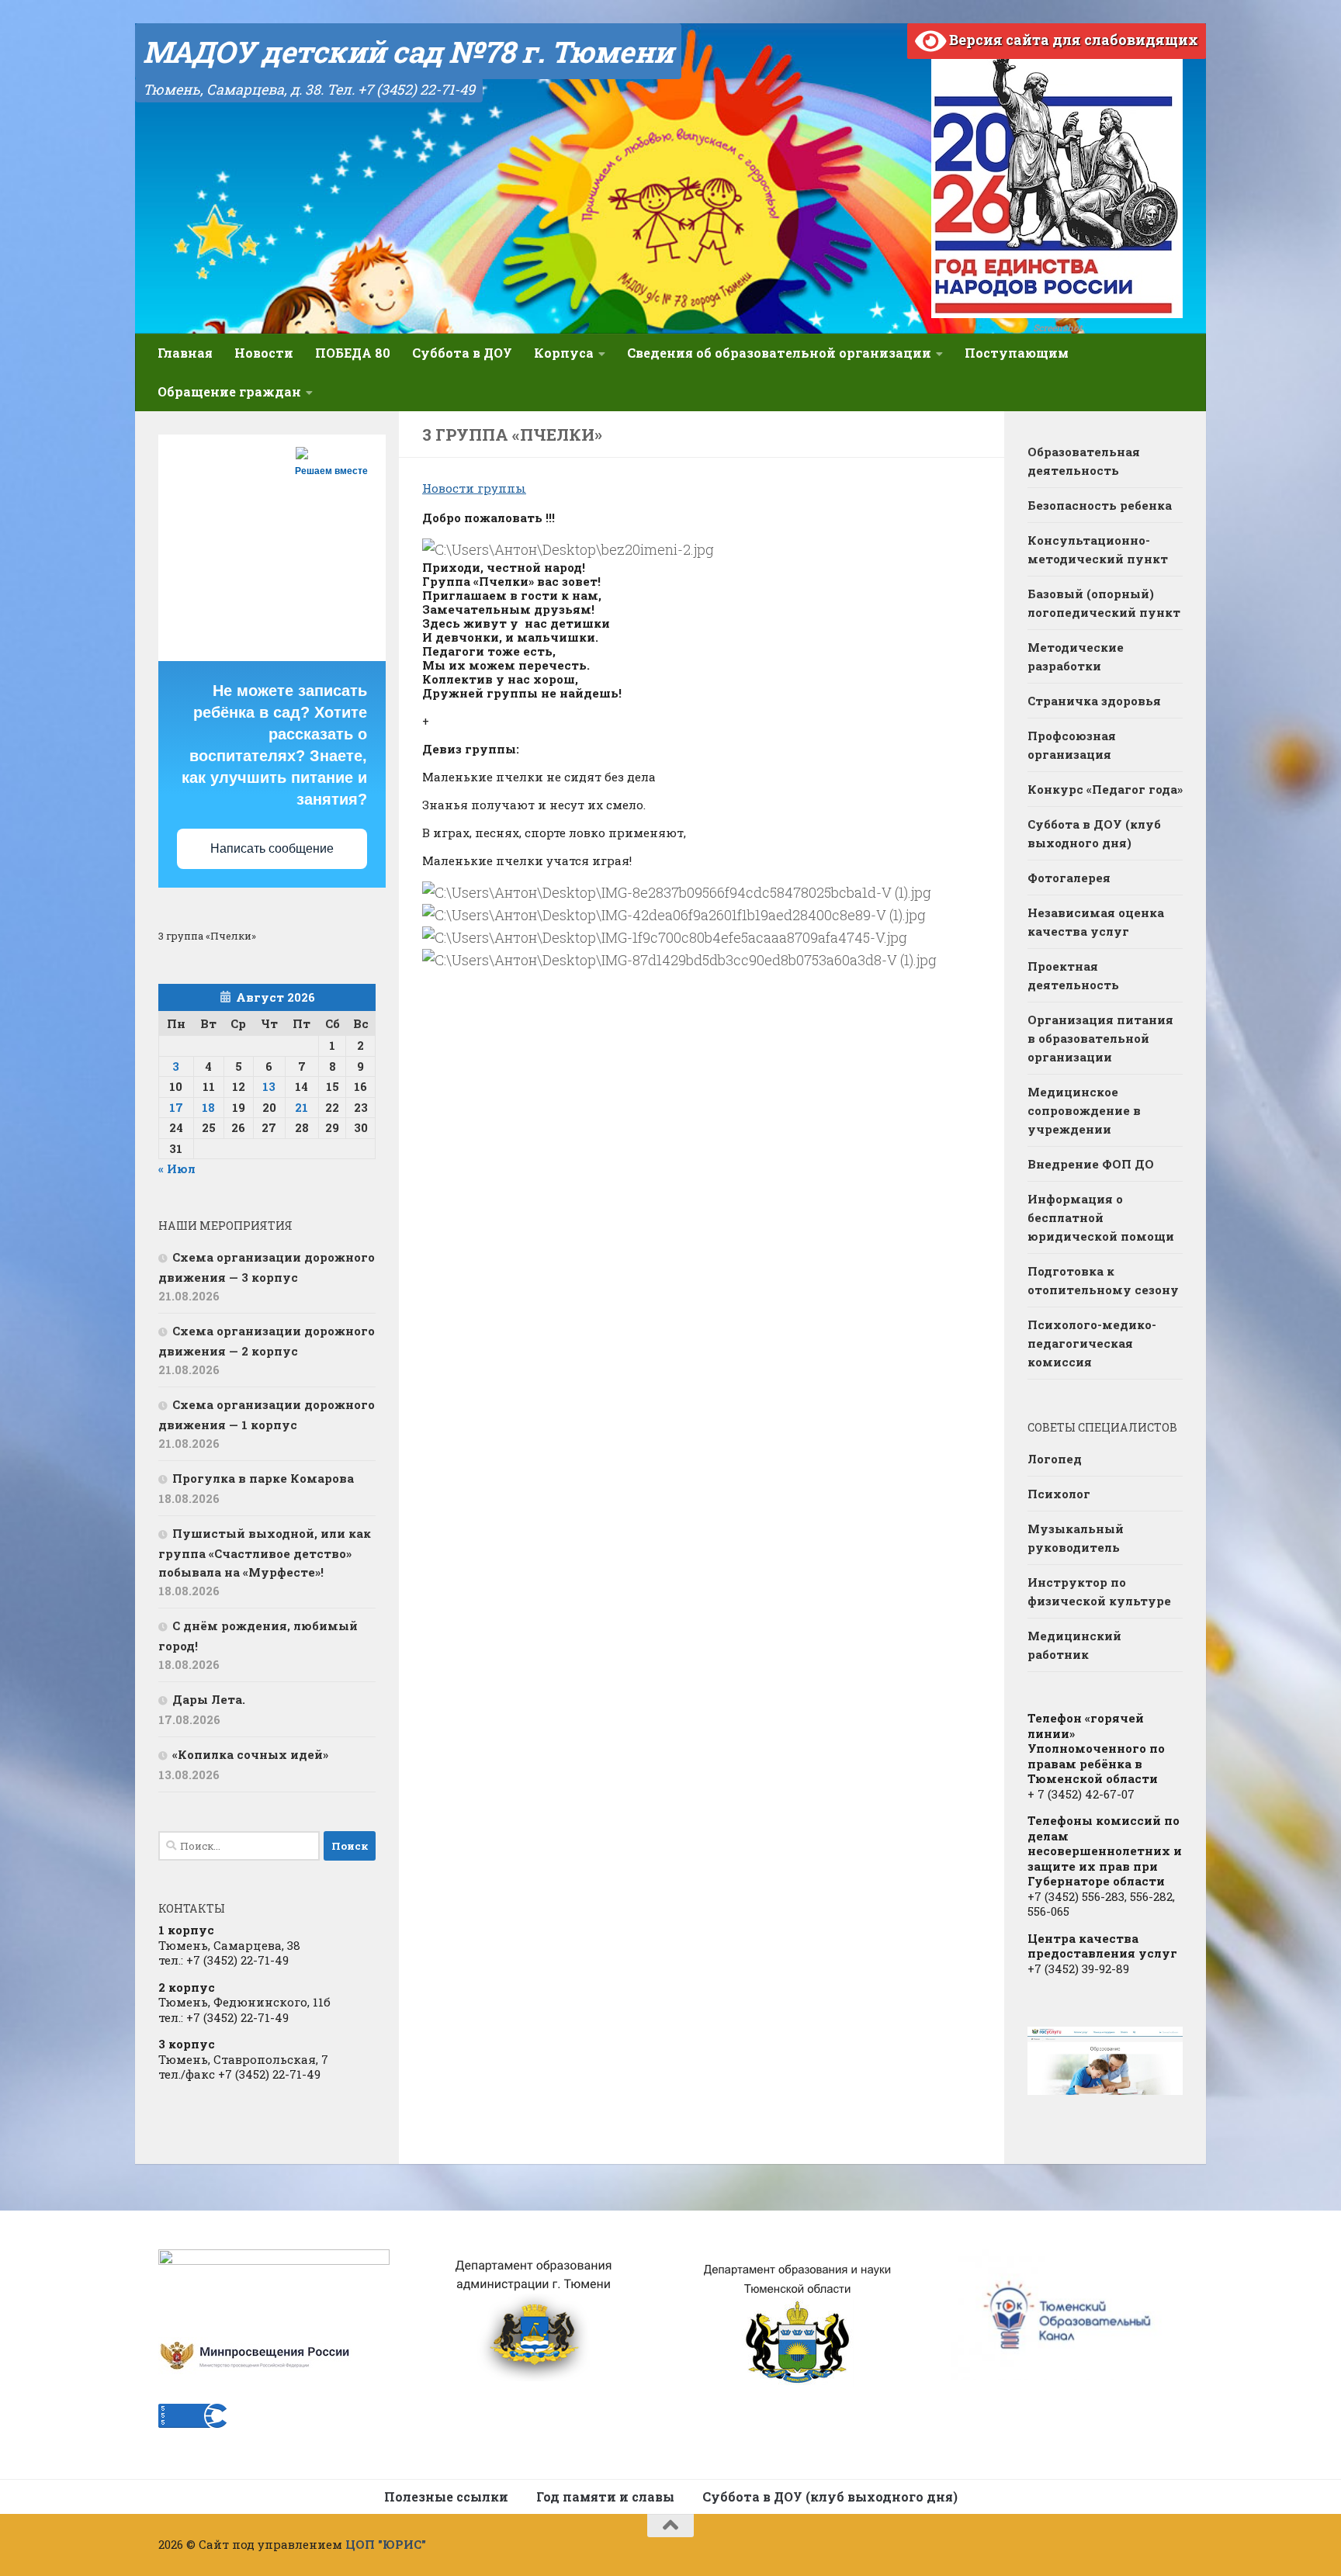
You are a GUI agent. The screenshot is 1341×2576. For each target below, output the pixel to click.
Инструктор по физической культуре (1099, 1591)
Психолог (1059, 1494)
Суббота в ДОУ (462, 353)
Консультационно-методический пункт (1098, 549)
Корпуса (564, 353)
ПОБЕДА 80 (353, 353)
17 (176, 1107)
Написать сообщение (272, 848)
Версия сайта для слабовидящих (1072, 40)
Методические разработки (1076, 656)
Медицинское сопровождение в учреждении (1084, 1110)
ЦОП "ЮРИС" (386, 2544)
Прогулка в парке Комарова (263, 1478)
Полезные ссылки (446, 2496)
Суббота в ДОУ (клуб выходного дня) (1094, 833)
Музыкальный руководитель (1076, 1538)
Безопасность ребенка (1100, 505)
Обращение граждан (229, 391)
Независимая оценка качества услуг (1096, 922)
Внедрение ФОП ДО (1091, 1164)
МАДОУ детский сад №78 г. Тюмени (408, 51)
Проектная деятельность (1073, 975)
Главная (185, 353)
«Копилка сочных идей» (250, 1754)
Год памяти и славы (605, 2496)
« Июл (177, 1169)
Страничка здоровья (1094, 701)
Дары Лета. (209, 1699)
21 (301, 1107)
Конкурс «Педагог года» (1105, 789)
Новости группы (474, 488)
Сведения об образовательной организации (779, 353)
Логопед (1055, 1459)
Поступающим (1017, 353)
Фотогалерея (1069, 878)
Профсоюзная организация (1072, 745)
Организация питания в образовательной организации (1100, 1038)
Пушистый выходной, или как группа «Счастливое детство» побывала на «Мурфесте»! (265, 1553)
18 (208, 1107)
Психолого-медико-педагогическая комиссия (1092, 1343)
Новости (264, 353)
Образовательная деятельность (1084, 461)
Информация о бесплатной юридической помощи (1101, 1217)
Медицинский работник (1074, 1645)
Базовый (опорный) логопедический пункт (1104, 603)
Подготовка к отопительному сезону (1103, 1280)
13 (269, 1086)
